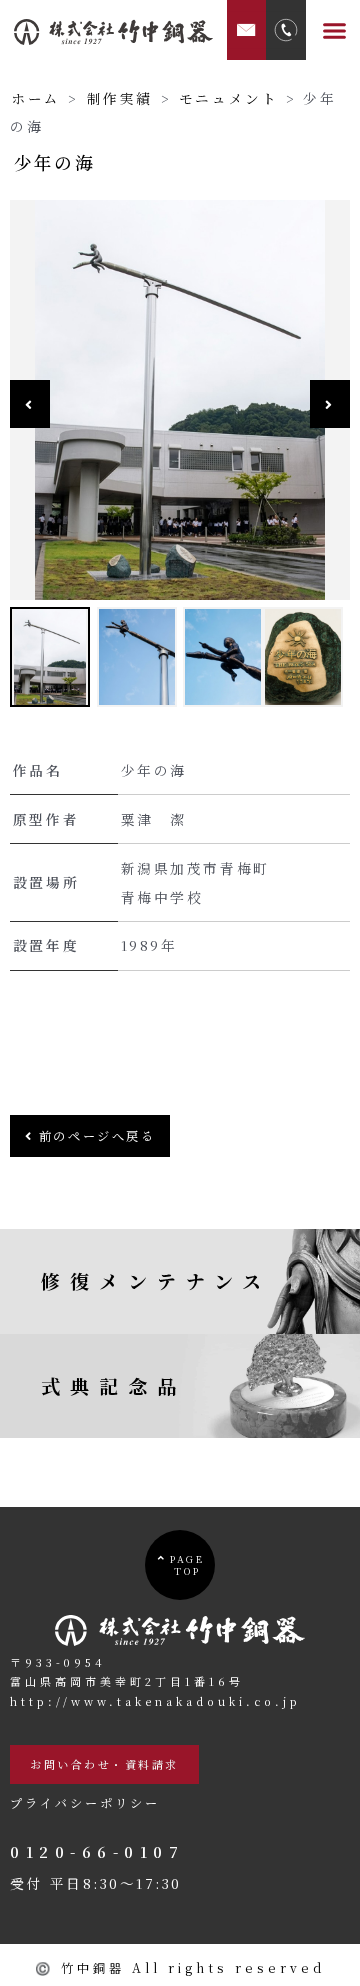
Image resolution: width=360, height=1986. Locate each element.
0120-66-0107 (97, 1851)
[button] (335, 30)
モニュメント (229, 98)
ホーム (36, 98)
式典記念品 (113, 1385)
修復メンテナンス (156, 1280)
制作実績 (120, 98)
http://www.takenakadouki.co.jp (155, 1701)
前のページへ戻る (94, 1136)
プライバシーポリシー (85, 1803)
